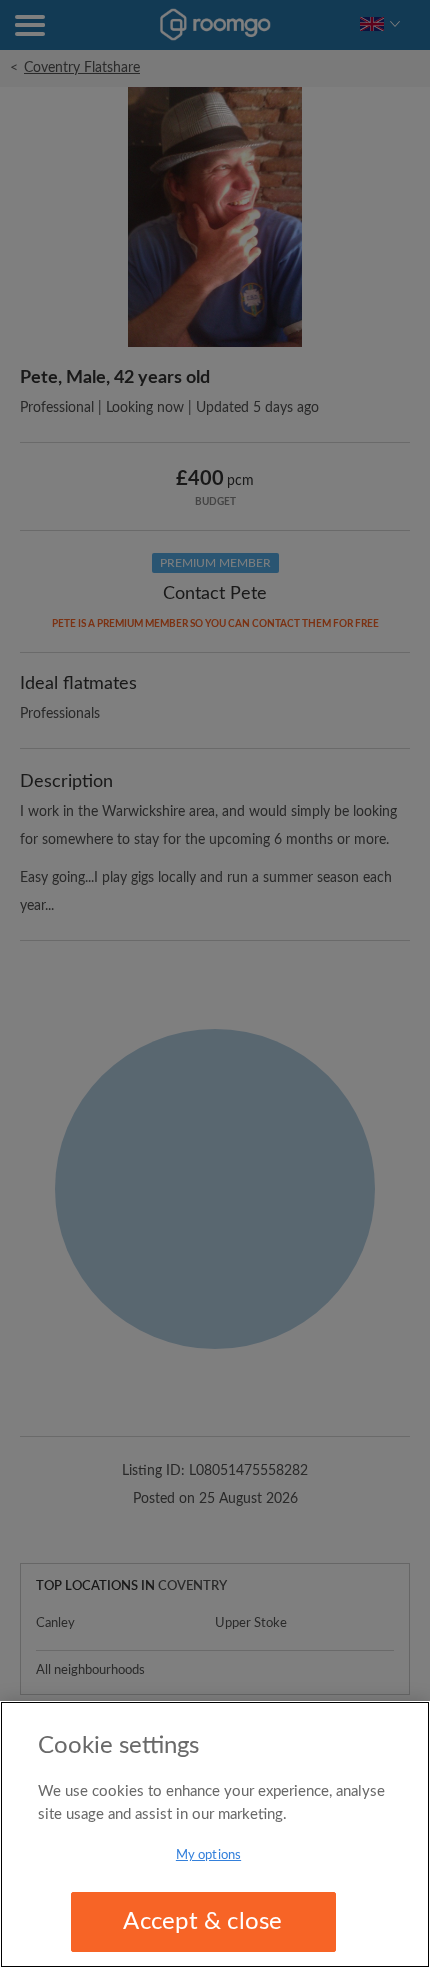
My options (208, 1855)
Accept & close (202, 1922)
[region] (215, 1834)
